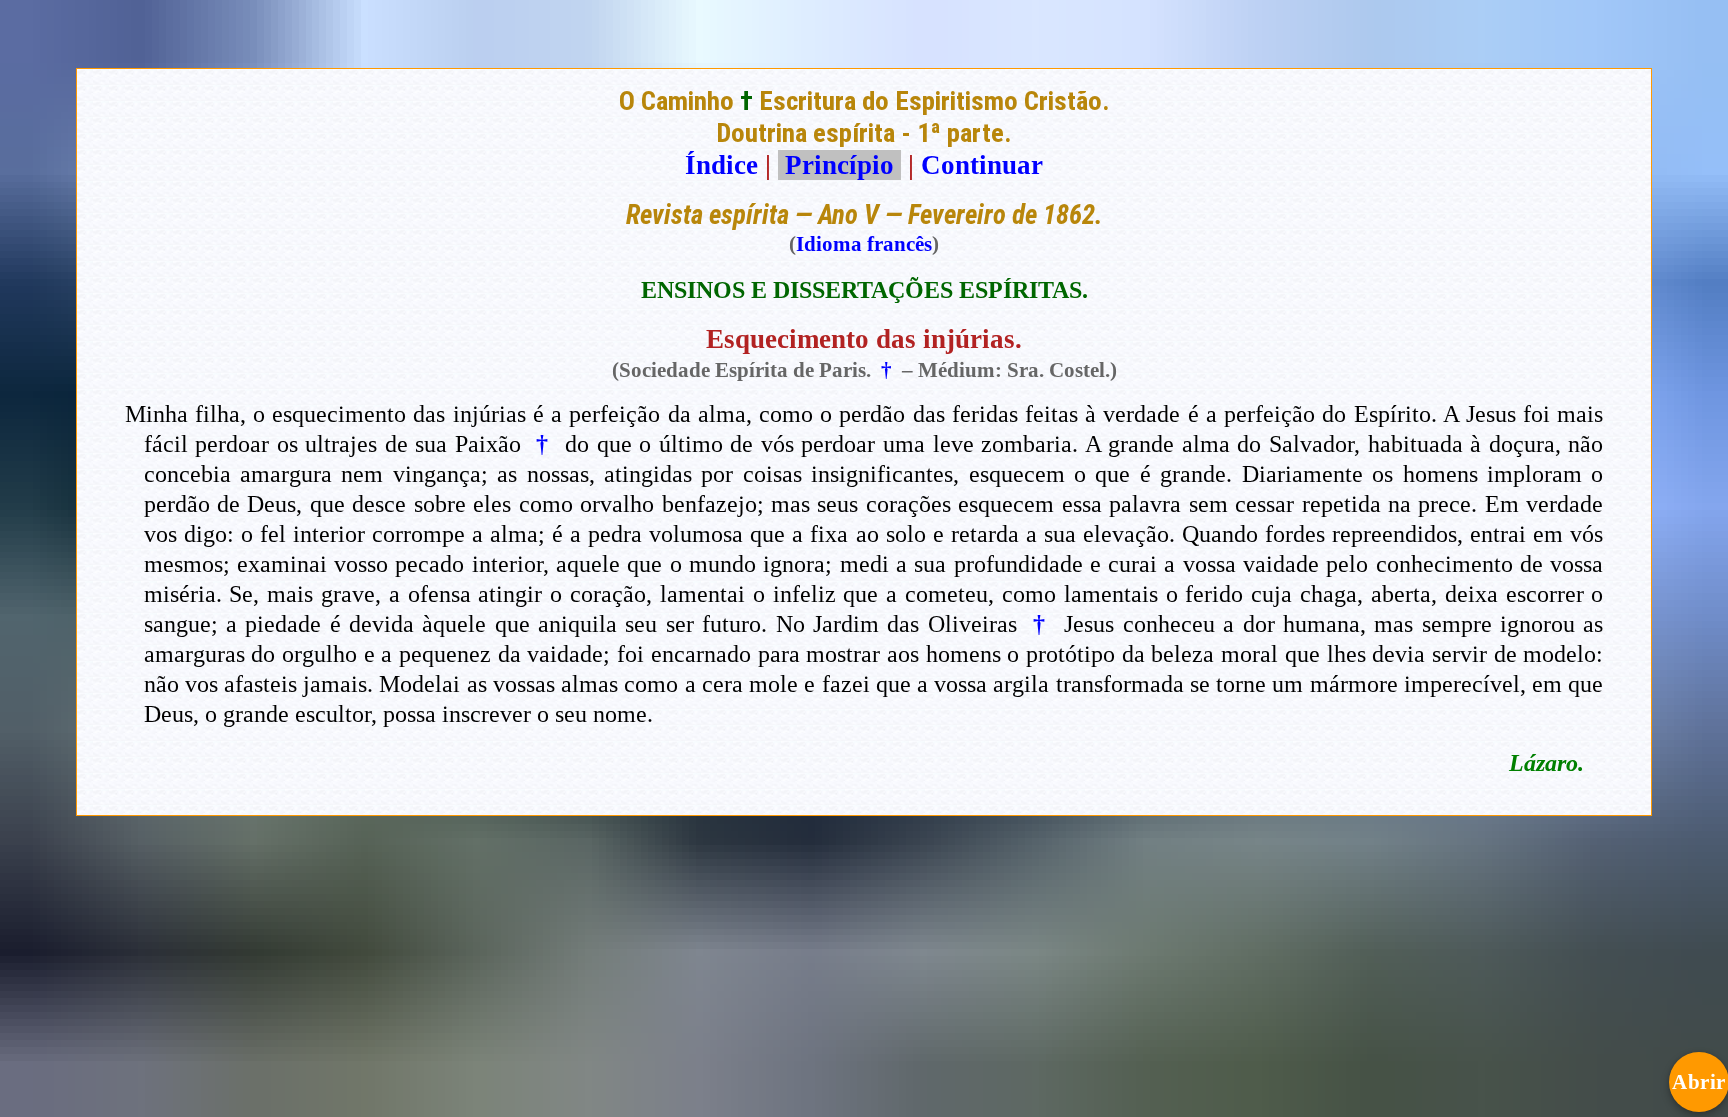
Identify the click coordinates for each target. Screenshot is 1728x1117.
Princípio (839, 165)
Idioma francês (864, 244)
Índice (721, 165)
